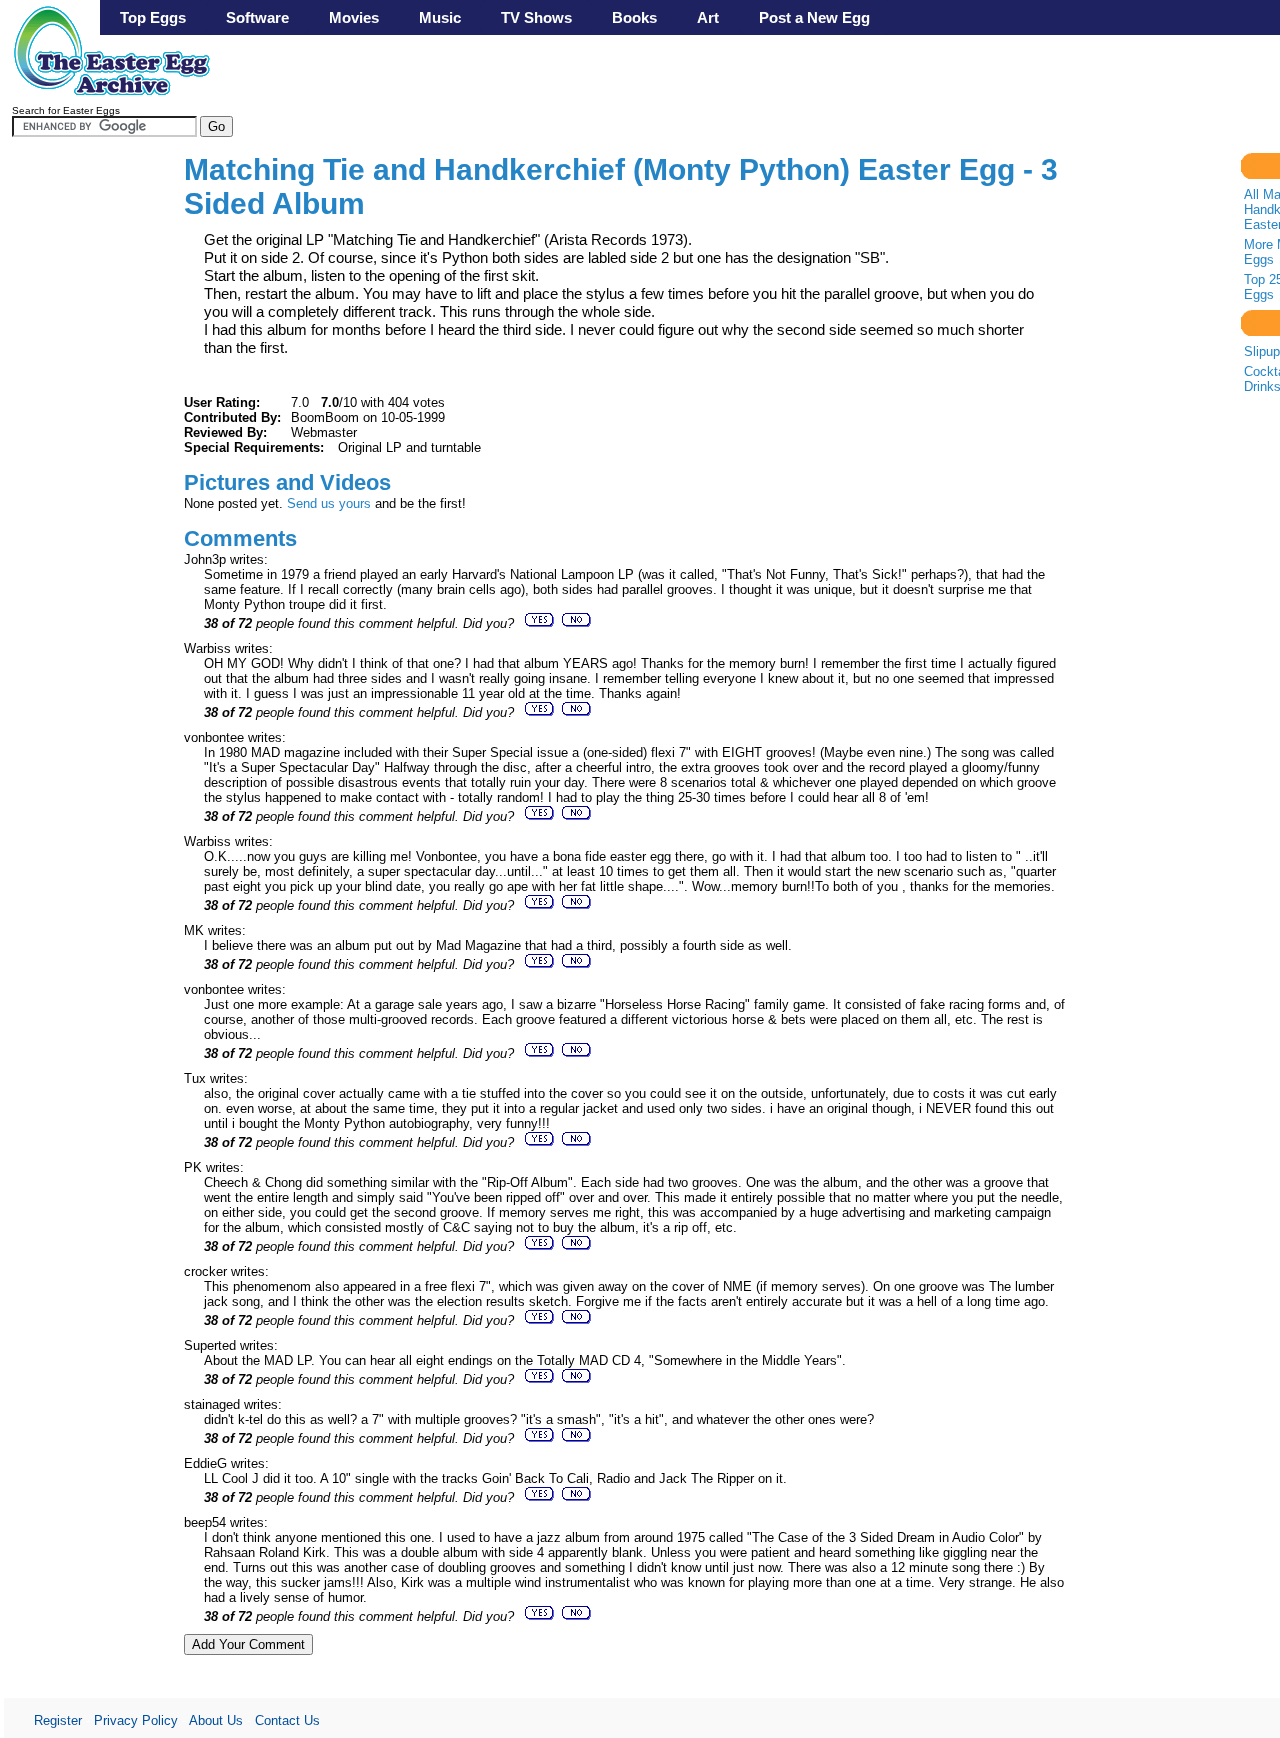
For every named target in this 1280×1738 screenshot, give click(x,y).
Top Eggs (153, 17)
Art (708, 17)
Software (257, 17)
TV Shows (536, 17)
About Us (216, 1720)
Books (634, 17)
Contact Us (287, 1720)
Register (58, 1720)
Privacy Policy (136, 1720)
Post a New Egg (814, 17)
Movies (354, 17)
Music (440, 17)
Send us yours (329, 503)
